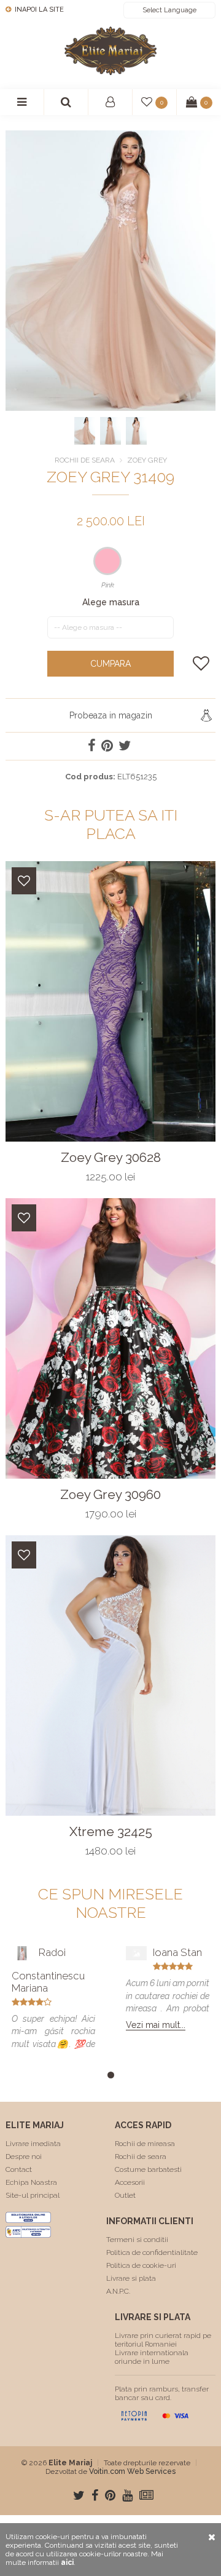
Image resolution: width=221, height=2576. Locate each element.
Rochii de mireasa (145, 2144)
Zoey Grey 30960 (110, 1495)
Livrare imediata (33, 2144)
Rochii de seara (141, 2157)
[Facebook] (95, 2495)
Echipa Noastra (31, 2182)
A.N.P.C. (118, 2291)
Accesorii (130, 2182)
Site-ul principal (33, 2195)
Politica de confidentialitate (152, 2252)
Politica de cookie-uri (141, 2265)
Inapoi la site (38, 10)
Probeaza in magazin (111, 715)
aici (67, 2562)
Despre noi (24, 2157)
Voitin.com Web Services (132, 2471)
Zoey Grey (147, 460)
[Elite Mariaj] (110, 51)
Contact (19, 2169)
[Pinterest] (110, 2495)
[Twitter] (79, 2495)
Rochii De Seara (85, 460)
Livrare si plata (131, 2278)
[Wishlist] (24, 881)
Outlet (125, 2195)
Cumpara (110, 664)
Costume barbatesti (148, 2169)
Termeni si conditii (137, 2240)
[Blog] (146, 2495)
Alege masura (111, 602)
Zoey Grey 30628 (111, 1158)
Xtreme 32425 (111, 1832)
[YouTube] (127, 2495)
